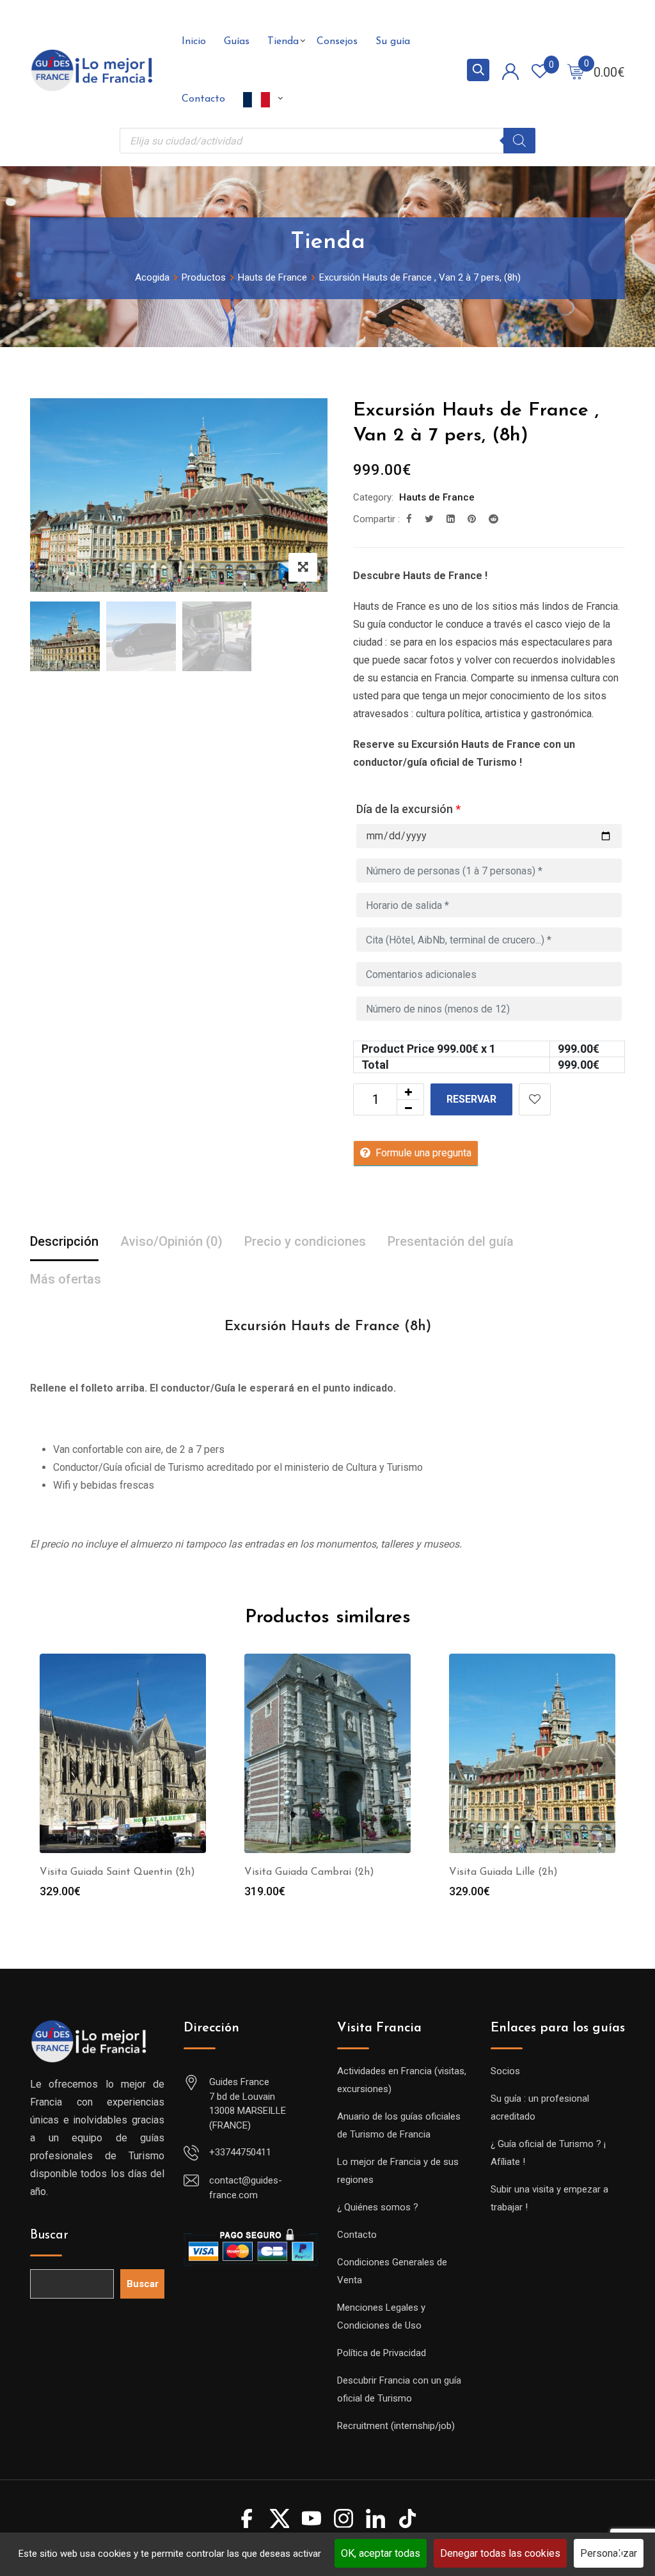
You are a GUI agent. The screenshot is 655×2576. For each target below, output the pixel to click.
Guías (237, 42)
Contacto (203, 99)
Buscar (49, 2235)
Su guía (393, 42)
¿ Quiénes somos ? (378, 2207)
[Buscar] (519, 141)
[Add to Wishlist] (535, 1099)
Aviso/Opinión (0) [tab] (171, 1241)
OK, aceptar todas (381, 2553)
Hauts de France (437, 497)
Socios (505, 2071)
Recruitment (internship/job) (396, 2426)
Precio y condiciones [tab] (305, 1241)
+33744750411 (240, 2152)
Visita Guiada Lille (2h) (503, 1872)
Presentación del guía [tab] (451, 1241)
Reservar (471, 1099)
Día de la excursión (408, 809)
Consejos (337, 42)
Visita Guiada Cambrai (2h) (309, 1872)
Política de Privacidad (382, 2353)
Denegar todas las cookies (500, 2553)
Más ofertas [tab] (66, 1279)
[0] (576, 71)
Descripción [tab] (64, 1241)
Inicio (194, 42)
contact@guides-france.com (246, 2188)
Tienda (283, 42)
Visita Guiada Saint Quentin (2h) (117, 1872)
